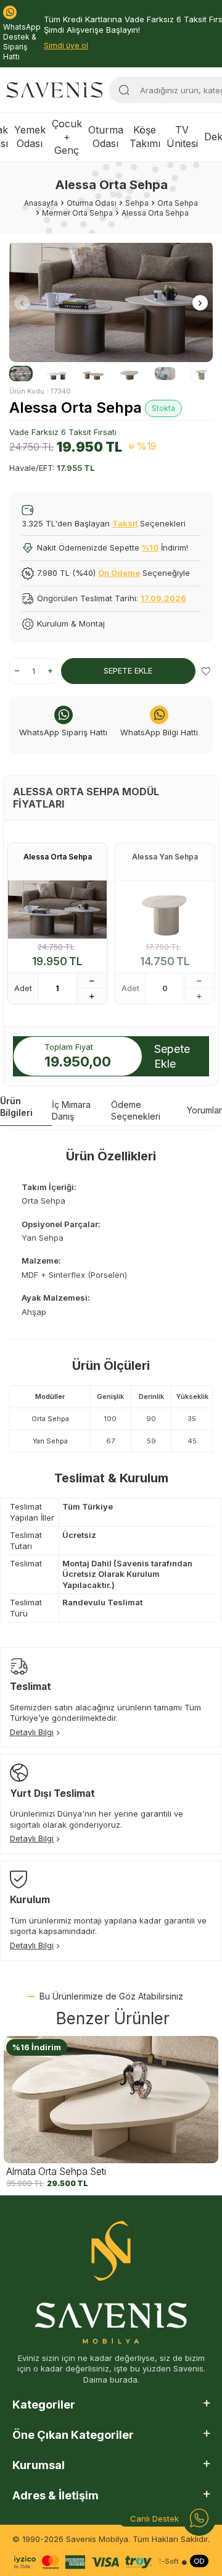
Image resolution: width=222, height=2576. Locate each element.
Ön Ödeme (119, 573)
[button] (22, 303)
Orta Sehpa (178, 203)
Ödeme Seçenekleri (136, 1110)
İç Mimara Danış (71, 1110)
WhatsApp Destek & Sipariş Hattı (22, 42)
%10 (150, 547)
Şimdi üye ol (66, 45)
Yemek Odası (30, 136)
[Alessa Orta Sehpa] (57, 910)
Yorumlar (204, 1110)
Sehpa (137, 203)
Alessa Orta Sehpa (58, 857)
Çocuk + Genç (67, 137)
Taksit (125, 523)
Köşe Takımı (145, 136)
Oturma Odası (106, 136)
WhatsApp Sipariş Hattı (63, 732)
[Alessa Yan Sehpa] (165, 910)
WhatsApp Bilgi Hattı (159, 732)
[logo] (54, 90)
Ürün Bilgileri (16, 1107)
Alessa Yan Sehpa (165, 857)
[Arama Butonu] (124, 90)
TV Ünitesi (182, 136)
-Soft (168, 2561)
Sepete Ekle (128, 670)
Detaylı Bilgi (32, 1732)
